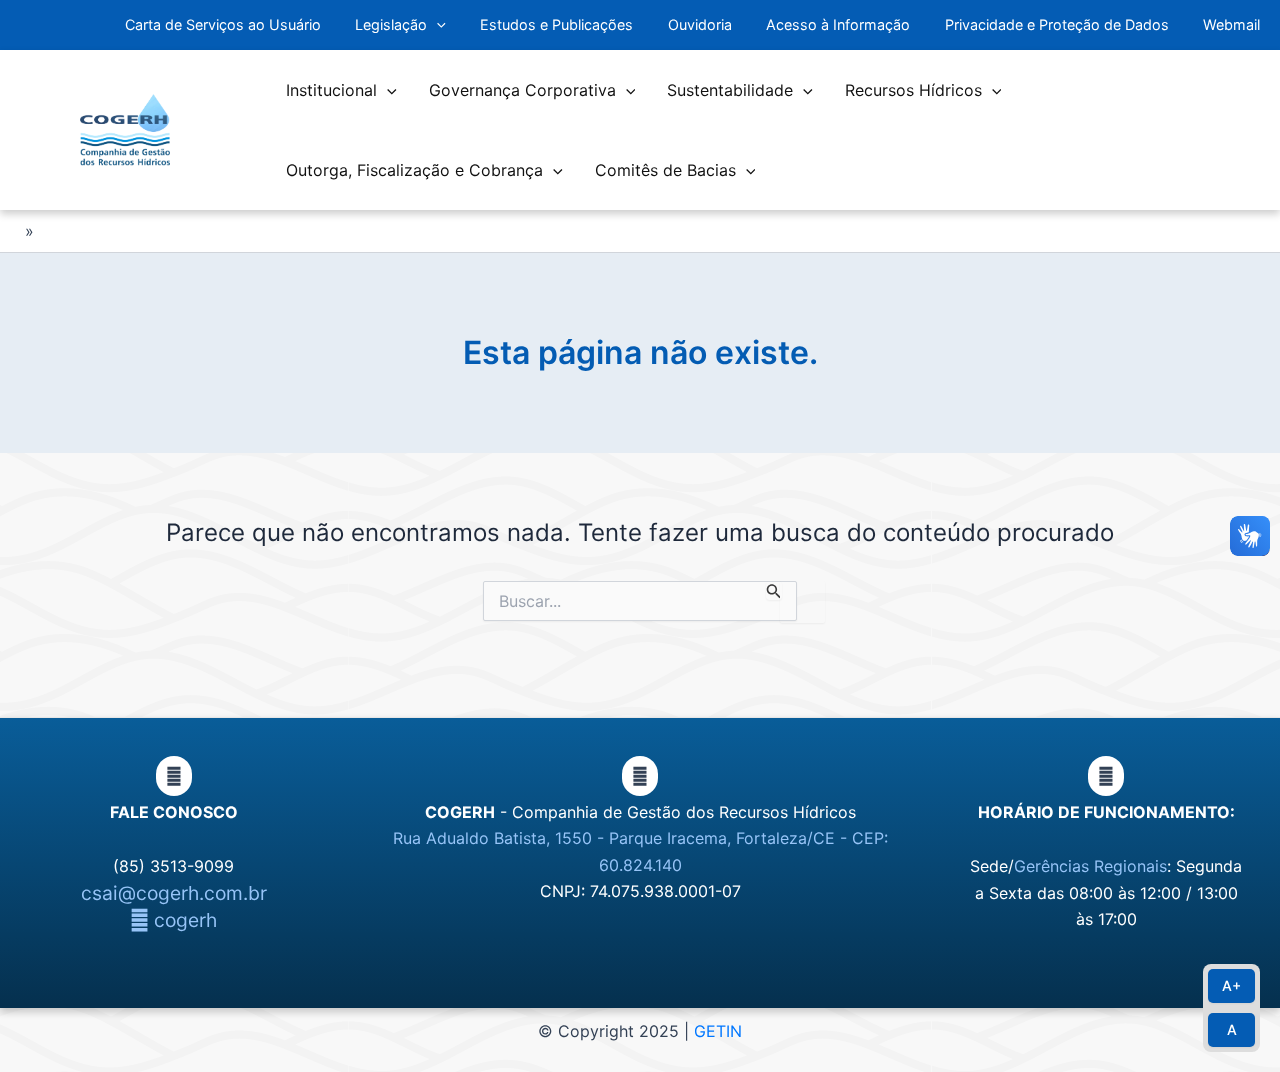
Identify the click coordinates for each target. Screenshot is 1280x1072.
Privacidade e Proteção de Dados (1057, 24)
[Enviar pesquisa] (774, 590)
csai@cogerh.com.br (174, 893)
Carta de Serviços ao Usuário (223, 24)
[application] (436, 25)
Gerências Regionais (1090, 866)
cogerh (183, 920)
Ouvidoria (700, 24)
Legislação (391, 24)
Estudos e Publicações (556, 24)
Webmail (1231, 24)
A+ (1231, 985)
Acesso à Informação (838, 24)
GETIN (718, 1031)
